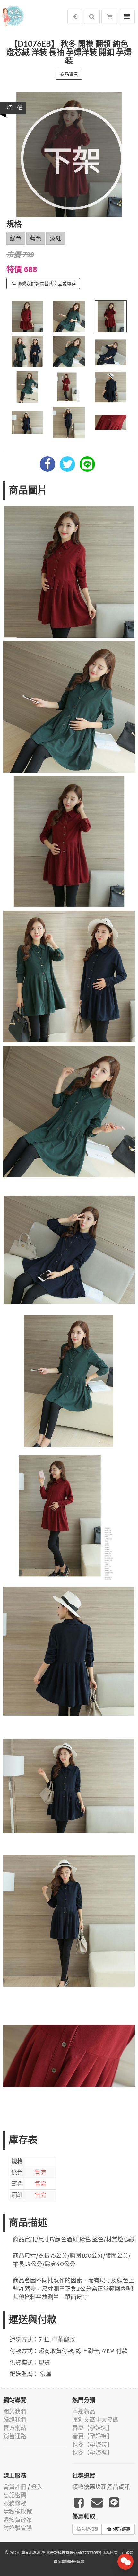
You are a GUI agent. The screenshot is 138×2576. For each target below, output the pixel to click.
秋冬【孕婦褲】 (92, 2453)
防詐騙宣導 (18, 2528)
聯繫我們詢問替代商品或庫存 (47, 284)
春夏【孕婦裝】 (92, 2428)
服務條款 (15, 2503)
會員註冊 (15, 2487)
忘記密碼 (15, 2495)
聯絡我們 (15, 2420)
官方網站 (15, 2428)
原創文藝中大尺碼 (95, 2420)
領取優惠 (122, 2529)
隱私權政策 (18, 2512)
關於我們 (15, 2411)
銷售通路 (15, 2436)
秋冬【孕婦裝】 (92, 2444)
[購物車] (109, 17)
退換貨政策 (18, 2520)
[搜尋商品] (92, 17)
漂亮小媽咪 (31, 2553)
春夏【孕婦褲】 (92, 2436)
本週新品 (84, 2411)
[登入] (75, 17)
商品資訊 (69, 74)
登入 (37, 2487)
